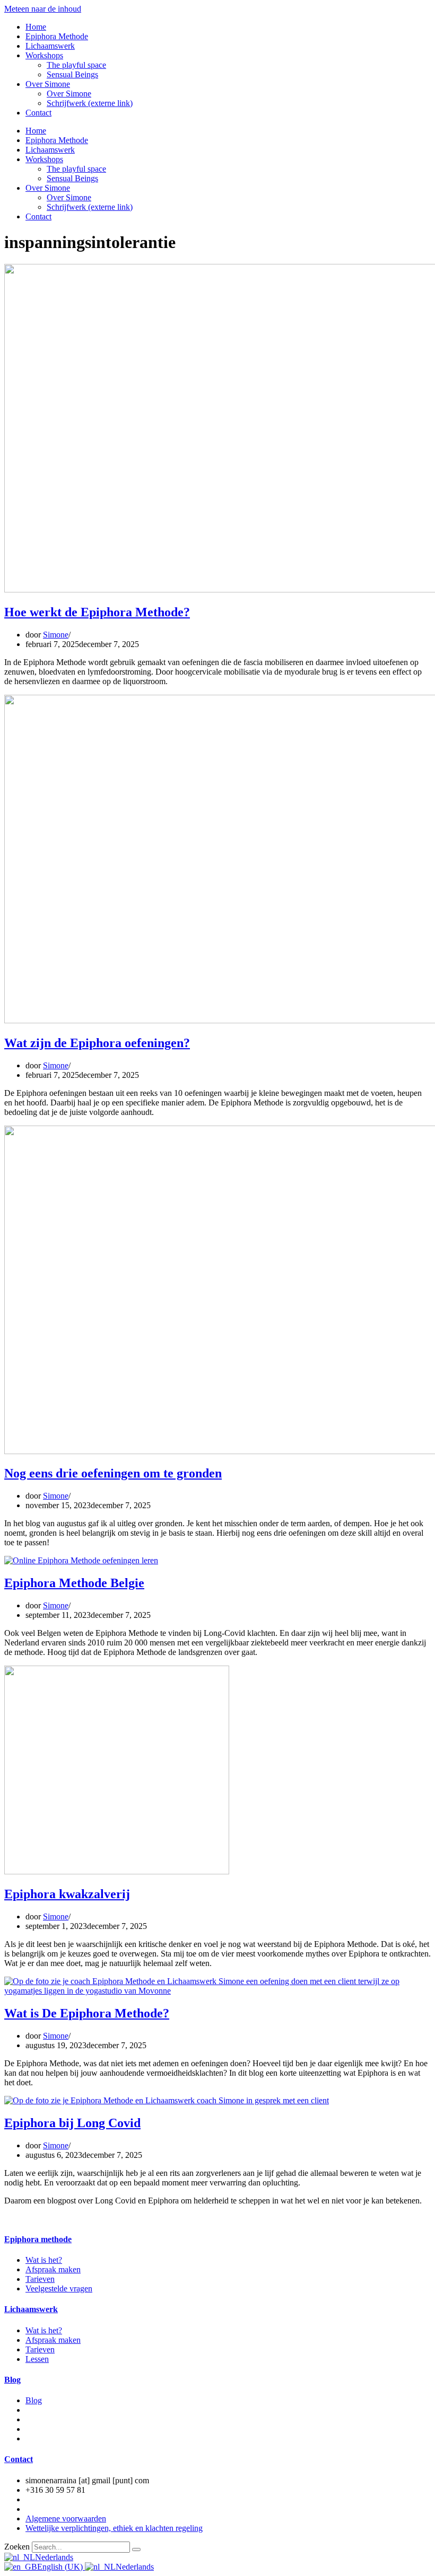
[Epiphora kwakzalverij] (117, 1871)
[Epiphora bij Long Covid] (167, 2100)
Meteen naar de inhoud (43, 9)
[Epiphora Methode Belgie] (81, 1560)
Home (36, 27)
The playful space (76, 65)
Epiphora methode (38, 2239)
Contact (38, 113)
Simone (56, 635)
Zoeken (17, 2547)
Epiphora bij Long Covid (72, 2123)
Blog (12, 2380)
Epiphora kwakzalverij (67, 1894)
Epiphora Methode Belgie (74, 1583)
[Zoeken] (136, 2550)
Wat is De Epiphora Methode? (87, 2013)
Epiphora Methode (57, 36)
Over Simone (48, 84)
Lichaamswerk (50, 46)
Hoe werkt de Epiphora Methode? (97, 612)
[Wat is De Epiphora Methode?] (217, 1991)
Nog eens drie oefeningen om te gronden (113, 1473)
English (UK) (61, 2567)
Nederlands (54, 2557)
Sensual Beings (72, 74)
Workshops (44, 55)
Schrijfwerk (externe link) (90, 103)
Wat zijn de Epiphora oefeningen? (97, 1043)
